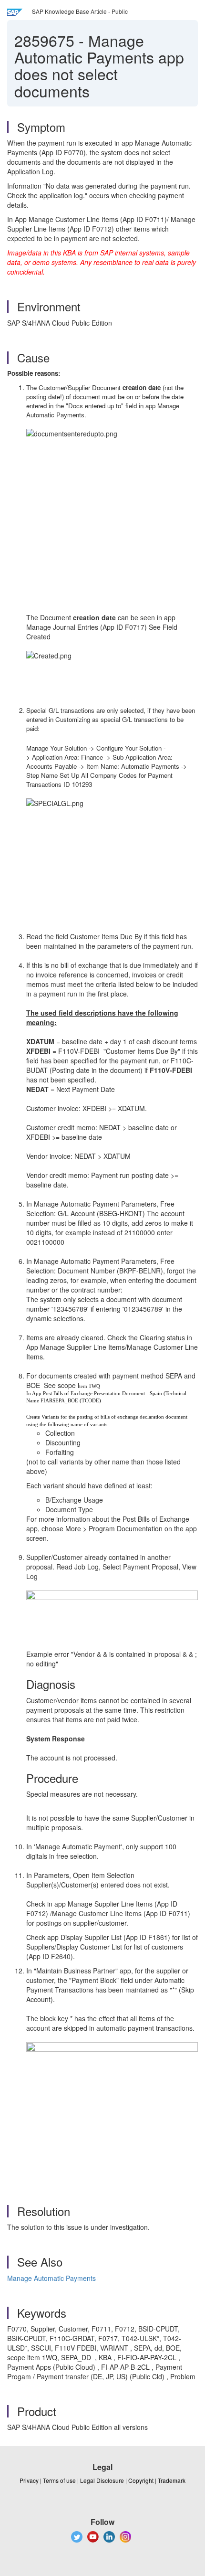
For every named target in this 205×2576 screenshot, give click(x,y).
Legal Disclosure (102, 2480)
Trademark (172, 2480)
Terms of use (59, 2480)
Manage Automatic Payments (51, 2278)
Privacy (29, 2480)
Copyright (141, 2480)
